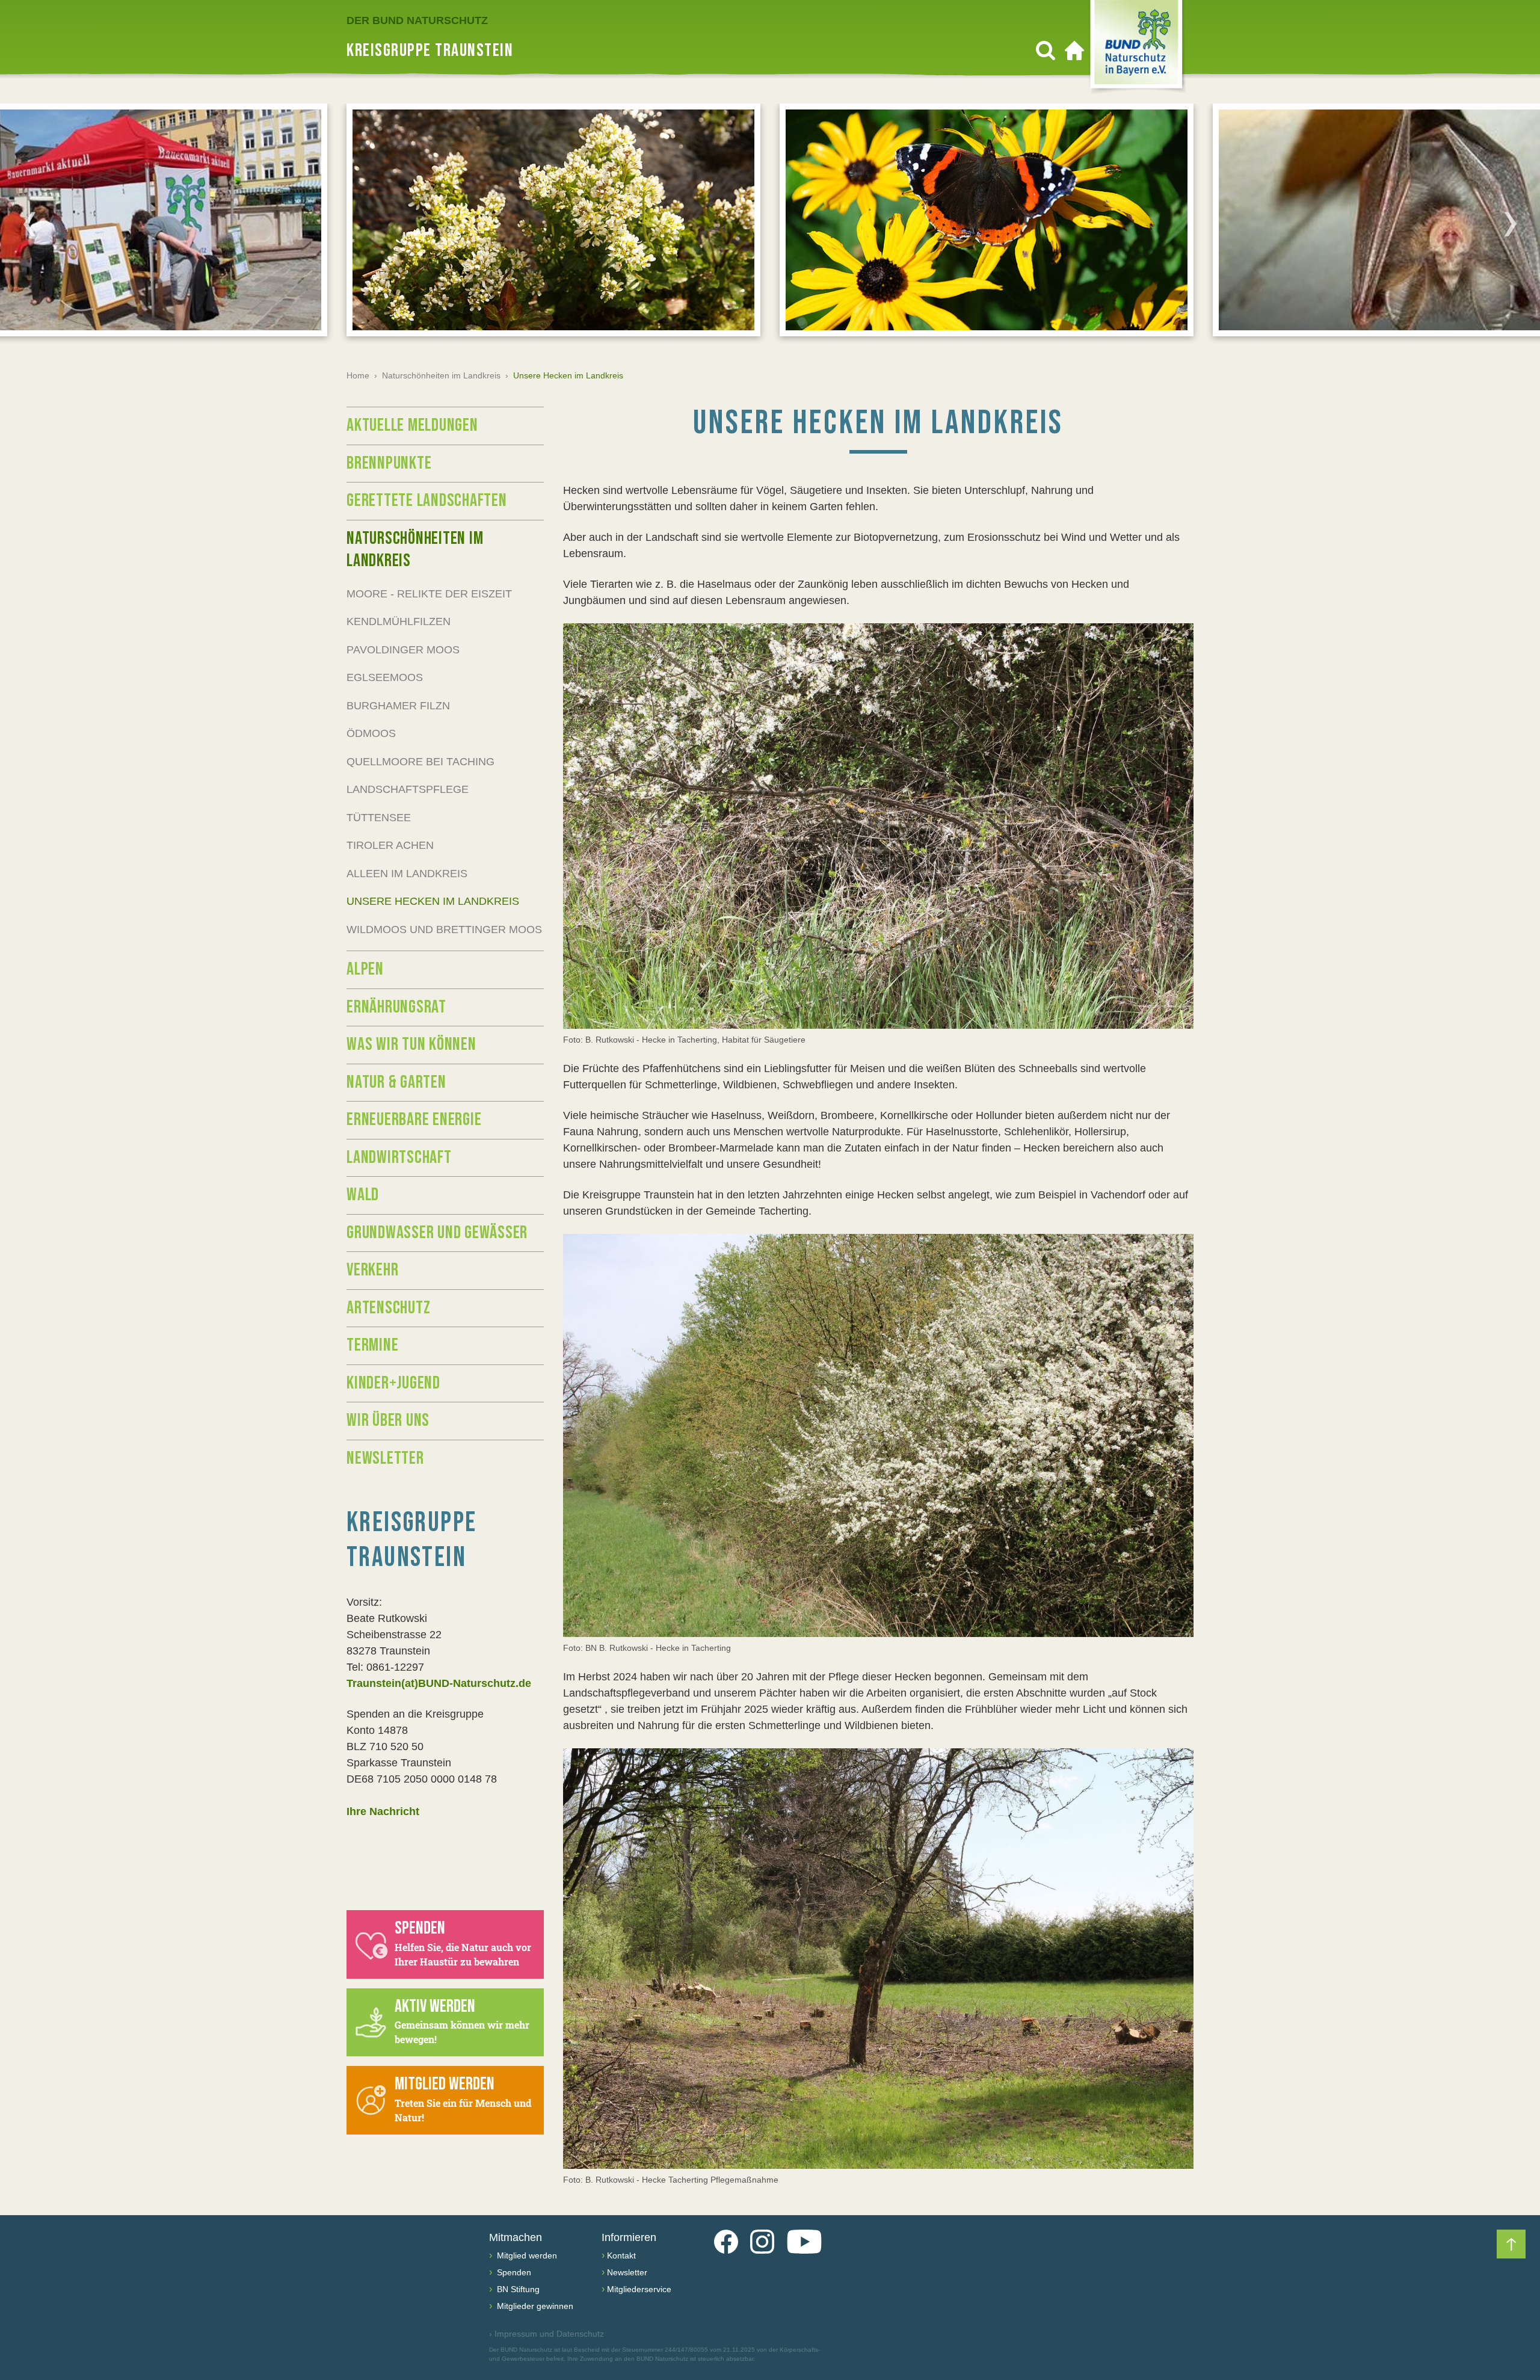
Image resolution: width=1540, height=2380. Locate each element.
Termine (372, 1345)
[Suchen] (1046, 51)
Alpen (365, 969)
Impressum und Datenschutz (547, 2334)
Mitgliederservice (639, 2289)
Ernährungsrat (396, 1007)
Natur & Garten (396, 1082)
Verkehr (372, 1270)
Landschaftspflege (408, 789)
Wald (363, 1195)
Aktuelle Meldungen (412, 425)
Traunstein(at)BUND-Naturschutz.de (439, 1683)
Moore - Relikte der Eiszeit (429, 594)
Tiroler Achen (390, 845)
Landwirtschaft (399, 1158)
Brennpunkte (389, 463)
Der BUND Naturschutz (417, 20)
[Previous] (29, 224)
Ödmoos (371, 733)
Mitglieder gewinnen (534, 2306)
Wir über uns (388, 1420)
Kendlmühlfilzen (399, 621)
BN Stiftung (517, 2289)
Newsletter (385, 1458)
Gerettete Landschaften (427, 501)
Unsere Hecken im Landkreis (433, 901)
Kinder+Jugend (393, 1383)
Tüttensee (379, 818)
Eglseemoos (385, 677)
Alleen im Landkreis (407, 874)
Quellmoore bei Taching (420, 762)
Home (358, 375)
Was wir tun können (411, 1044)
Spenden (513, 2272)
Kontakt (621, 2255)
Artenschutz (388, 1308)
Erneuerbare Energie (414, 1120)
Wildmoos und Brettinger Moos (444, 929)
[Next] (1511, 224)
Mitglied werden (526, 2255)
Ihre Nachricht (383, 1811)
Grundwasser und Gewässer (437, 1233)
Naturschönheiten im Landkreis (441, 375)
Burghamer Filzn (398, 706)
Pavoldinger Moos (403, 650)
